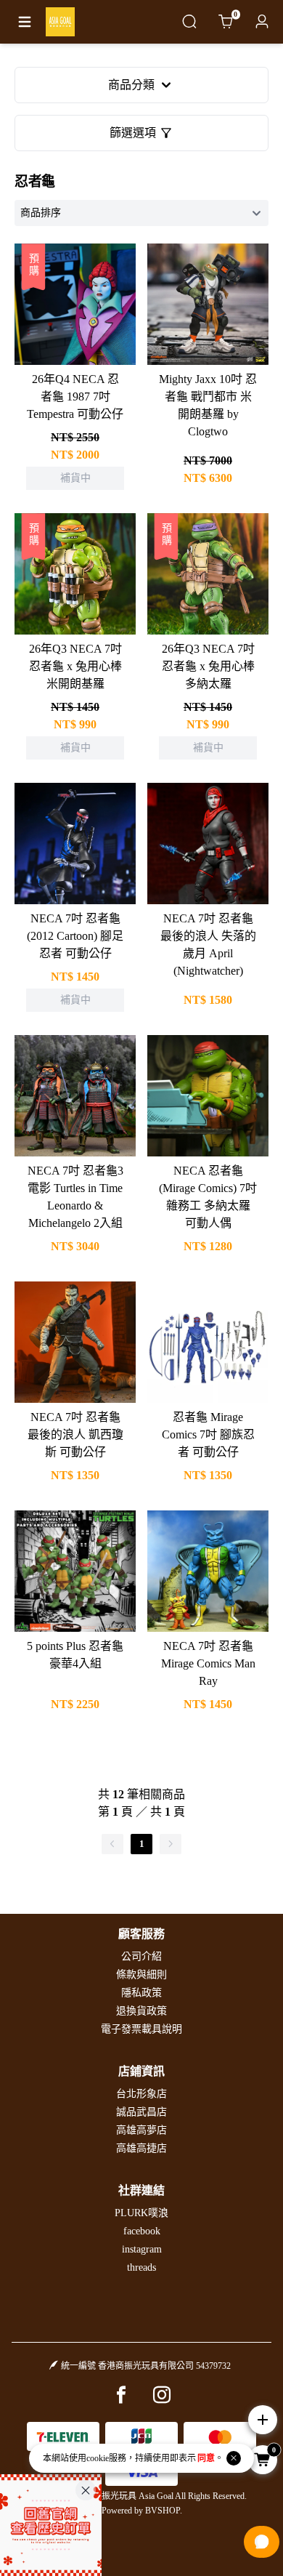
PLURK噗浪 (141, 2213)
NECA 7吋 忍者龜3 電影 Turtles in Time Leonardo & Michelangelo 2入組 (75, 1197)
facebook (142, 2231)
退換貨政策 (141, 2011)
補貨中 (75, 285)
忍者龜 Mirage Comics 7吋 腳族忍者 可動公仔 (208, 1434)
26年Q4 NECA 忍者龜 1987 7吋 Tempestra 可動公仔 (75, 397)
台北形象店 (141, 2094)
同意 (206, 2458)
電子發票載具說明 (141, 2029)
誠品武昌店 (141, 2112)
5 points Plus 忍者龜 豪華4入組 (75, 1655)
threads (141, 2267)
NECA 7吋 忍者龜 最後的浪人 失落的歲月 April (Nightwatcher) (208, 945)
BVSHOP (163, 2511)
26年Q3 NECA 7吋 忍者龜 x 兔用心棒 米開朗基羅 (75, 666)
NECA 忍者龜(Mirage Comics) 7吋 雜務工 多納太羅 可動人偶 (208, 1197)
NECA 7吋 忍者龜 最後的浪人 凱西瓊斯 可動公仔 (75, 1434)
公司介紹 (141, 1956)
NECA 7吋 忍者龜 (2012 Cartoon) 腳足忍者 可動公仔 (75, 936)
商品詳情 (75, 323)
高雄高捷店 (141, 2148)
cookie (98, 2458)
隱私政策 (141, 1993)
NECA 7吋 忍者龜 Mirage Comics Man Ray (208, 1663)
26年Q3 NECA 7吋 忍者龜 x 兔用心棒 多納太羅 (208, 666)
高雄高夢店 (141, 2130)
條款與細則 (141, 1975)
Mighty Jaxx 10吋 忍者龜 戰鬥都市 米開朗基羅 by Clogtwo (208, 405)
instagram (142, 2249)
